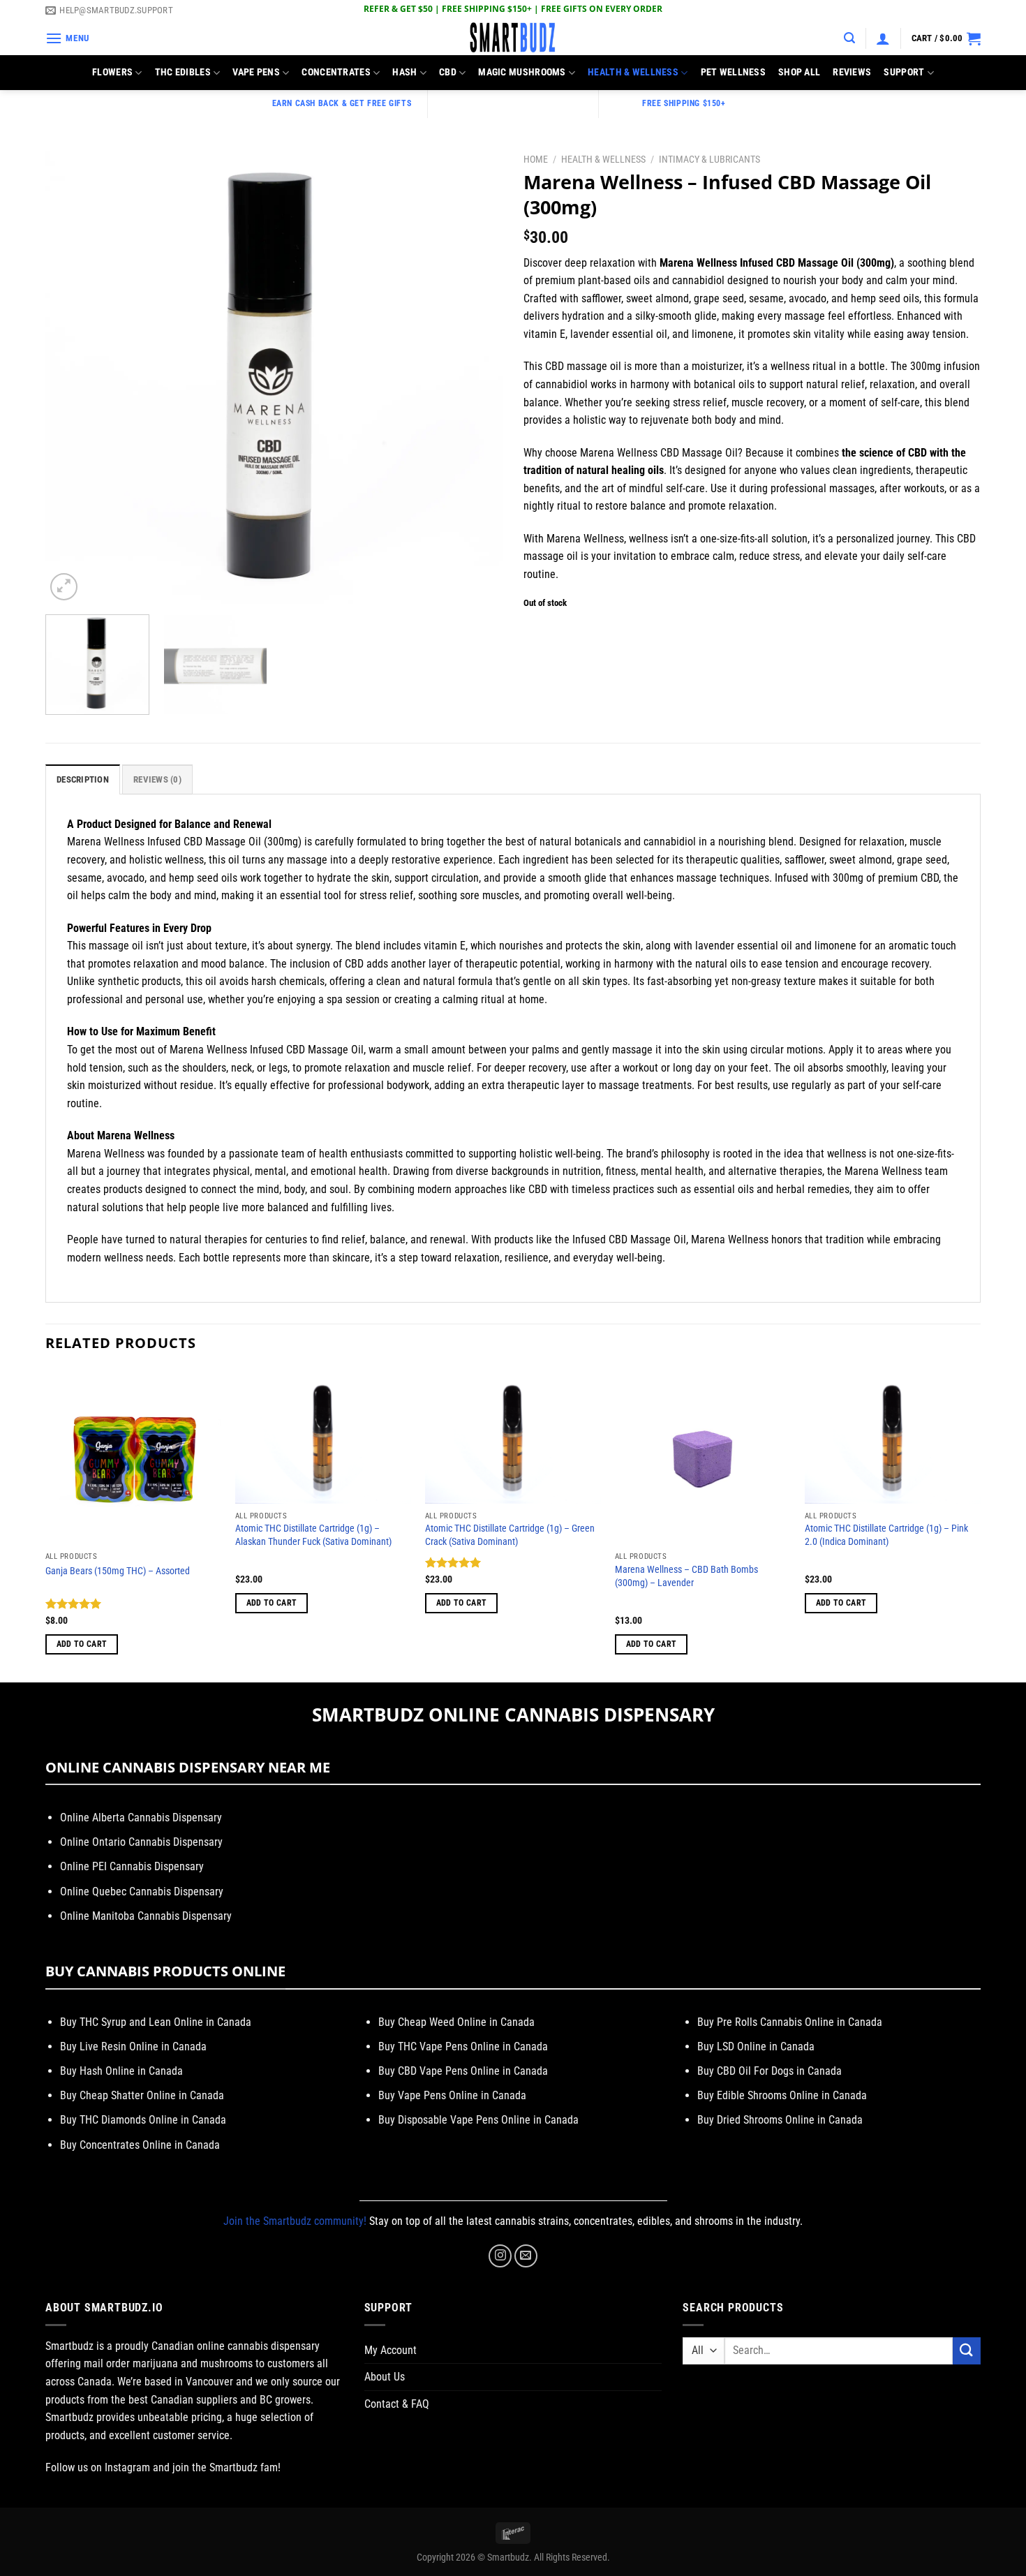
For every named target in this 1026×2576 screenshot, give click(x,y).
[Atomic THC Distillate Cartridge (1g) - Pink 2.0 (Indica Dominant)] (893, 1437)
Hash (404, 72)
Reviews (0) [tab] (157, 779)
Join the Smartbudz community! (295, 2221)
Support (904, 72)
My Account (391, 2350)
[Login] (883, 38)
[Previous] (72, 375)
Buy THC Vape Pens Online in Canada (463, 2046)
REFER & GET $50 (398, 9)
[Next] (476, 375)
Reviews (852, 72)
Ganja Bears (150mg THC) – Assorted (118, 1571)
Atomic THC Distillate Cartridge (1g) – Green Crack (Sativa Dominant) (510, 1535)
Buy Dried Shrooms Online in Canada (780, 2120)
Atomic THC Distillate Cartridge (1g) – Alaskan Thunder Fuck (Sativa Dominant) (313, 1535)
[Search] (849, 38)
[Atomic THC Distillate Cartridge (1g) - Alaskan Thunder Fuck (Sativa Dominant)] (323, 1437)
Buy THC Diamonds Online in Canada (143, 2120)
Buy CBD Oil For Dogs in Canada (769, 2071)
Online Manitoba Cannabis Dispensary (146, 1916)
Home (536, 159)
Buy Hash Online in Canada (121, 2071)
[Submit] (967, 2351)
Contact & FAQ (397, 2404)
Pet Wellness (733, 72)
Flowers (112, 72)
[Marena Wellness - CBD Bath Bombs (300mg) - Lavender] (703, 1457)
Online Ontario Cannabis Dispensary (141, 1842)
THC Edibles (183, 72)
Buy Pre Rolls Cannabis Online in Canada (790, 2022)
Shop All (799, 72)
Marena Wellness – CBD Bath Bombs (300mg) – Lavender (686, 1576)
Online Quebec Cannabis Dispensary (142, 1892)
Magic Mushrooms (522, 72)
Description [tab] (83, 779)
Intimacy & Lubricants (709, 159)
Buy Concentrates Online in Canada (140, 2145)
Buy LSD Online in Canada (756, 2046)
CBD (448, 72)
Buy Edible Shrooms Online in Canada (782, 2095)
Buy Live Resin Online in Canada (133, 2046)
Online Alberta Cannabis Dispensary (141, 1818)
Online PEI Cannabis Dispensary (132, 1866)
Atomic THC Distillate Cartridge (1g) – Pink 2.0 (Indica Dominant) (886, 1535)
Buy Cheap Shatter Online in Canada (142, 2095)
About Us (385, 2377)
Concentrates (336, 72)
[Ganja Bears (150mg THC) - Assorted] (133, 1457)
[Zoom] (64, 587)
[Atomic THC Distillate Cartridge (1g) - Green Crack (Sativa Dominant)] (513, 1437)
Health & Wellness (633, 72)
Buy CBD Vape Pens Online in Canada (463, 2071)
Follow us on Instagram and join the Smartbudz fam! (163, 2467)
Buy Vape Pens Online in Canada (452, 2095)
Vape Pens (256, 72)
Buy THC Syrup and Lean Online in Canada (156, 2022)
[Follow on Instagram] (500, 2256)
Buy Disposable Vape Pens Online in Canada (478, 2120)
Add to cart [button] (82, 1644)
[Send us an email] (526, 2256)
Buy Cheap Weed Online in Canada (456, 2022)
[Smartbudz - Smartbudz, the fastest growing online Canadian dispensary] (513, 38)
